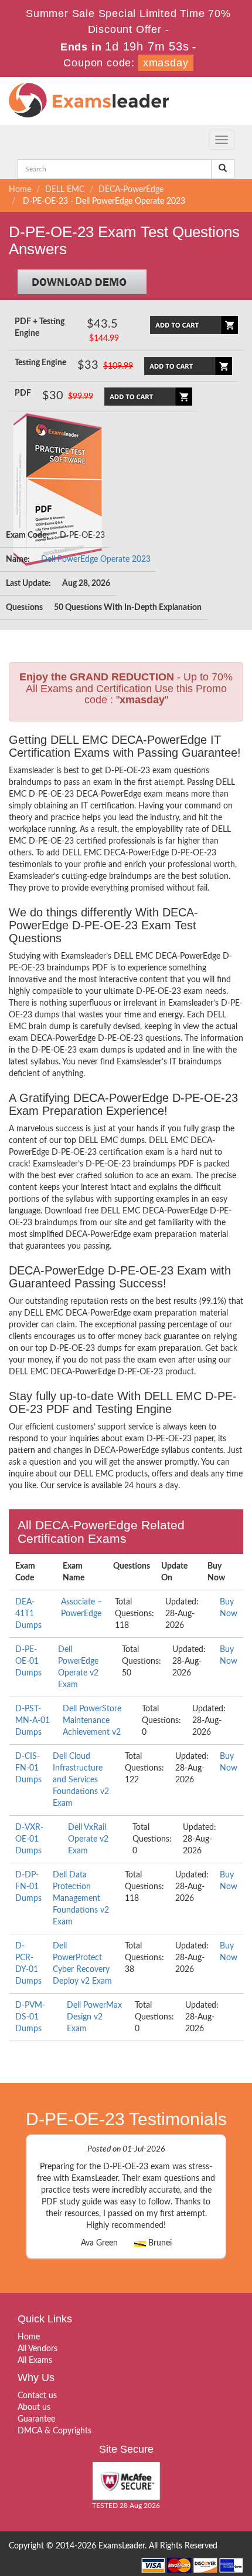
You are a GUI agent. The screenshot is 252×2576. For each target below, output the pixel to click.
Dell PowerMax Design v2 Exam (94, 2017)
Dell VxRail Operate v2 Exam (88, 1839)
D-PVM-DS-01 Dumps (30, 2017)
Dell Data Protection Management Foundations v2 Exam (81, 1899)
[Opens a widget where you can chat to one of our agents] (172, 2509)
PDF (23, 393)
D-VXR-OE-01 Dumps (29, 1839)
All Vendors (38, 2349)
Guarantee (36, 2419)
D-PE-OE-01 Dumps (28, 1661)
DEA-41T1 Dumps (28, 1614)
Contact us (37, 2396)
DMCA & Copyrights (55, 2431)
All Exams (35, 2361)
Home (20, 190)
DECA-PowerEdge (131, 190)
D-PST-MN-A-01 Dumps (33, 1721)
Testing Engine (40, 363)
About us (34, 2408)
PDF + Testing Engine (40, 328)
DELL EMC (65, 190)
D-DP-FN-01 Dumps (28, 1887)
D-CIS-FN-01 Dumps (28, 1768)
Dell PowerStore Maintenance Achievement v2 (92, 1721)
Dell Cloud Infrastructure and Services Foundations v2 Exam (81, 1780)
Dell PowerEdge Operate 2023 (96, 559)
